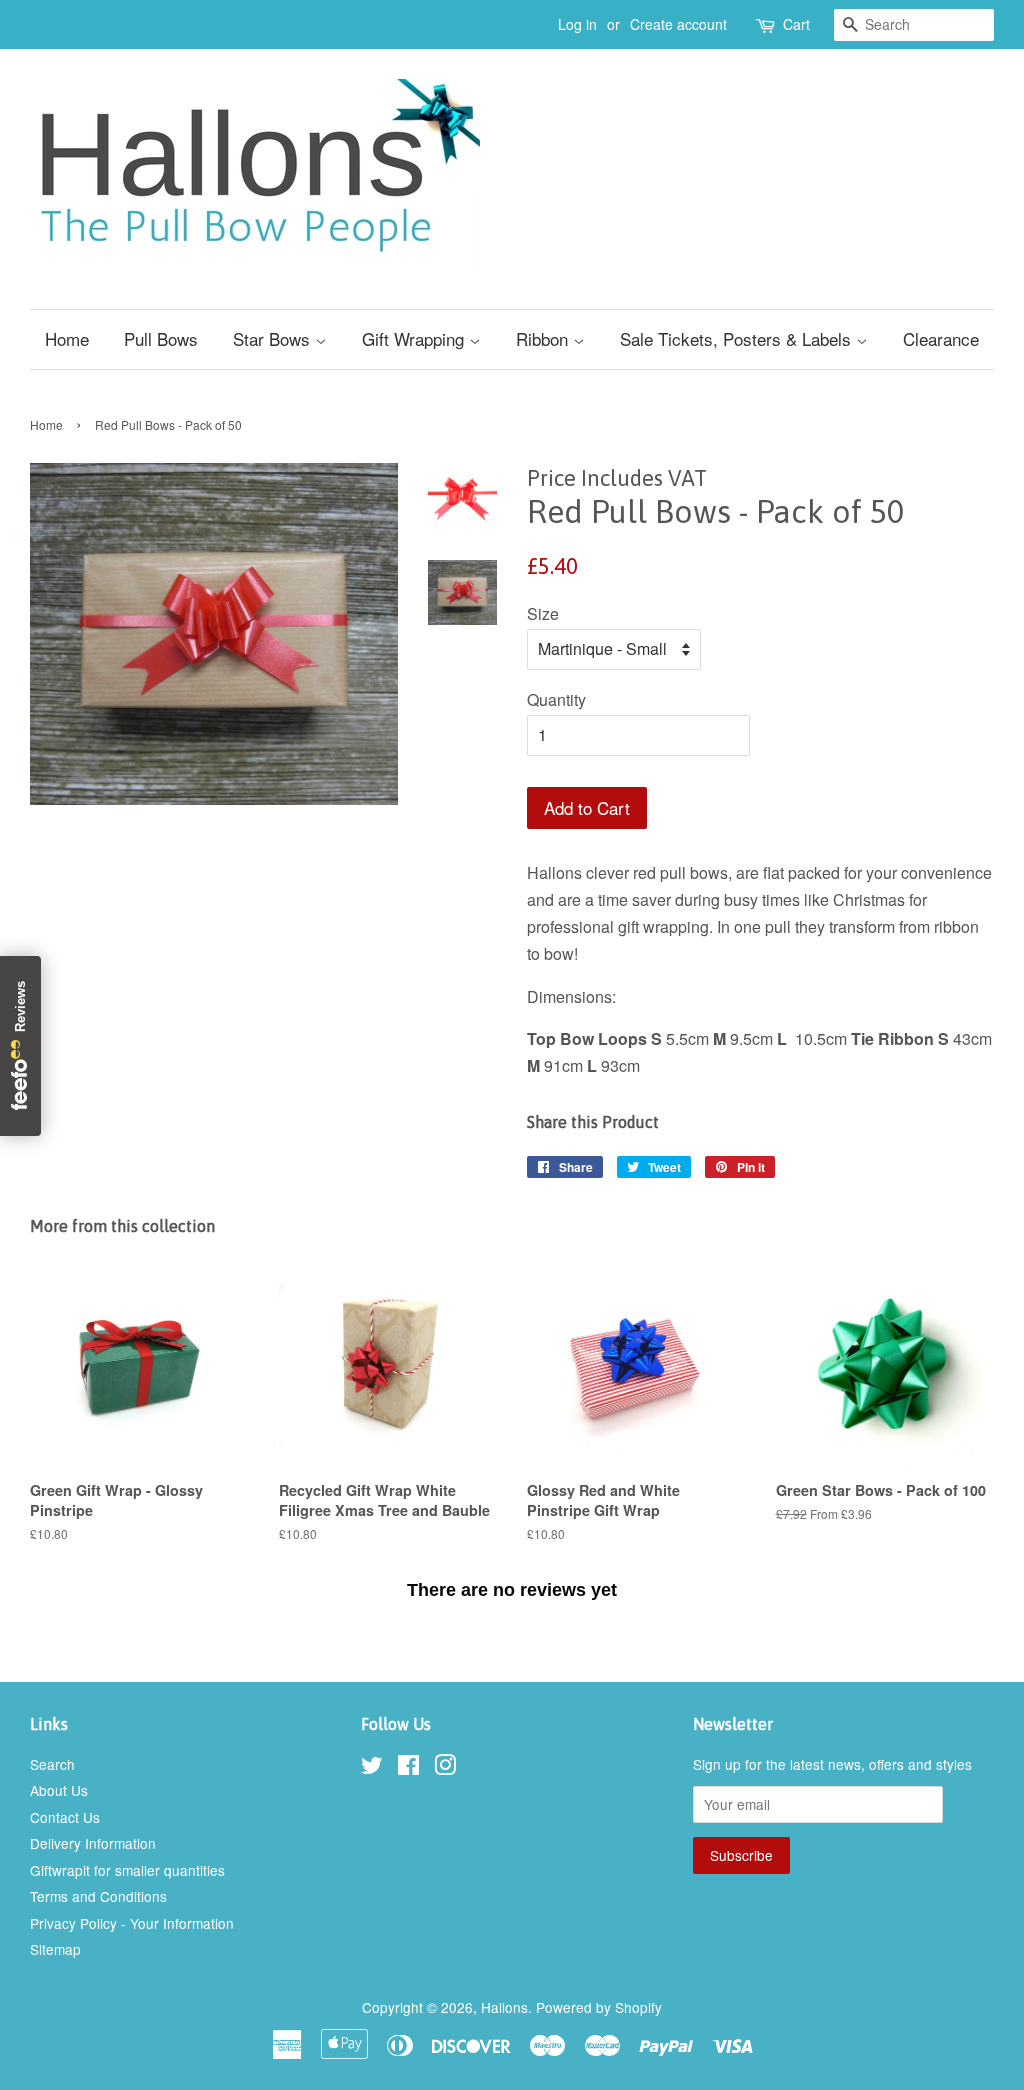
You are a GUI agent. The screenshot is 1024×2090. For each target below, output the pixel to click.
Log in (577, 24)
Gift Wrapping (415, 338)
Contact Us (65, 1817)
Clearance (941, 338)
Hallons (504, 2007)
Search (52, 1764)
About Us (59, 1790)
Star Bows (274, 338)
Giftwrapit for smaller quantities (127, 1870)
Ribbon (544, 338)
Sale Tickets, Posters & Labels (738, 338)
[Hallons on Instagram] (445, 1768)
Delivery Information (93, 1843)
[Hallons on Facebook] (408, 1768)
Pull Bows (161, 338)
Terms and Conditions (98, 1896)
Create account (678, 24)
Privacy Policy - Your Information (132, 1923)
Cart (796, 24)
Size (543, 613)
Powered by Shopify (599, 2007)
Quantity (556, 699)
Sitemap (55, 1949)
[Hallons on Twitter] (372, 1768)
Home (67, 338)
